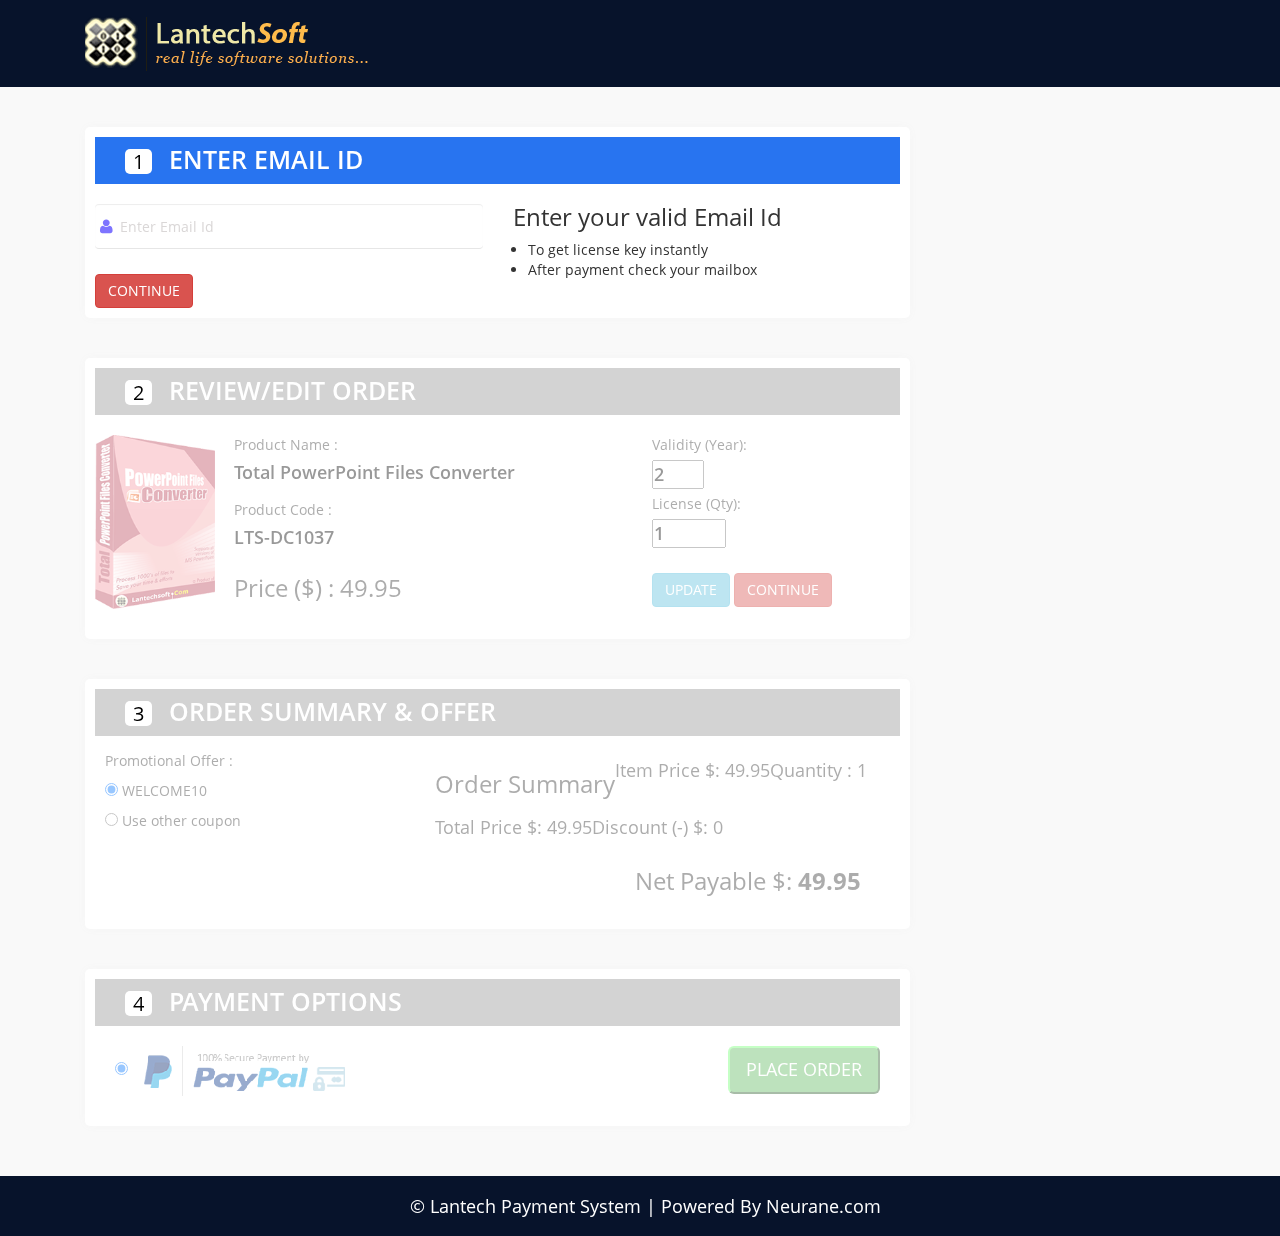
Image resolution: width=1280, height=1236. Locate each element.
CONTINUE (144, 290)
